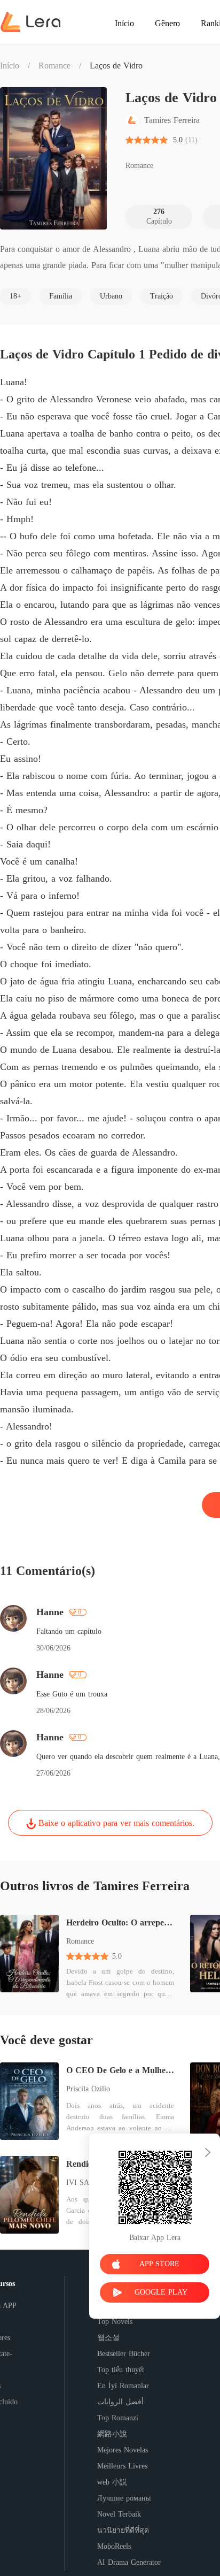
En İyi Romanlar (123, 2386)
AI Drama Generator (129, 2562)
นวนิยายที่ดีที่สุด (123, 2530)
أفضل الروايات (120, 2402)
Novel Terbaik (119, 2514)
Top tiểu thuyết (121, 2370)
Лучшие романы (124, 2498)
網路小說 (112, 2434)
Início (10, 66)
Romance (54, 66)
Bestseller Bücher (124, 2354)
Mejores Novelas (123, 2450)
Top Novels (115, 2322)
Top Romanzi (118, 2418)
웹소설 (108, 2338)
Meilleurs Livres (122, 2466)
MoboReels (114, 2546)
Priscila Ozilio (88, 2089)
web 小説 (112, 2482)
